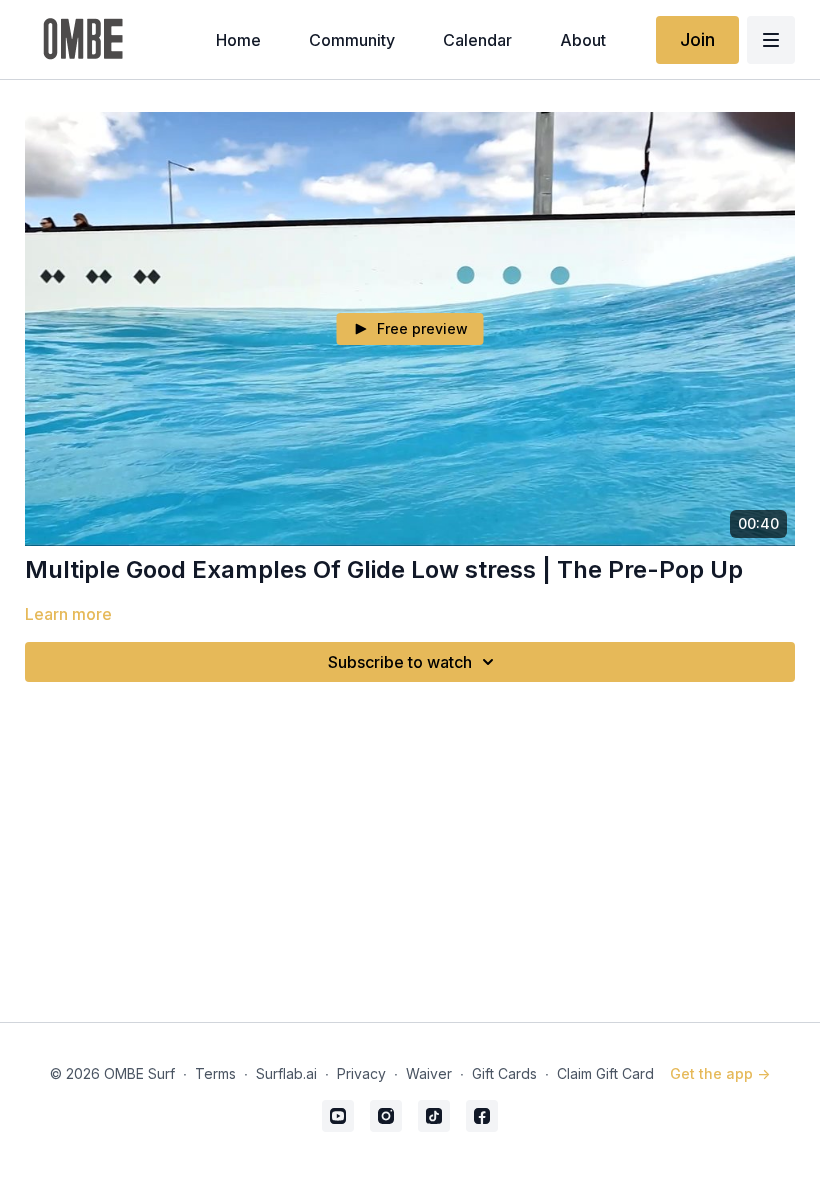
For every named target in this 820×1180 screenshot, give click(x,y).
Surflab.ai (286, 1073)
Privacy (361, 1073)
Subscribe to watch (400, 662)
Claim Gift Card (605, 1073)
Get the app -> (720, 1073)
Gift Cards (504, 1073)
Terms (215, 1073)
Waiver (429, 1073)
